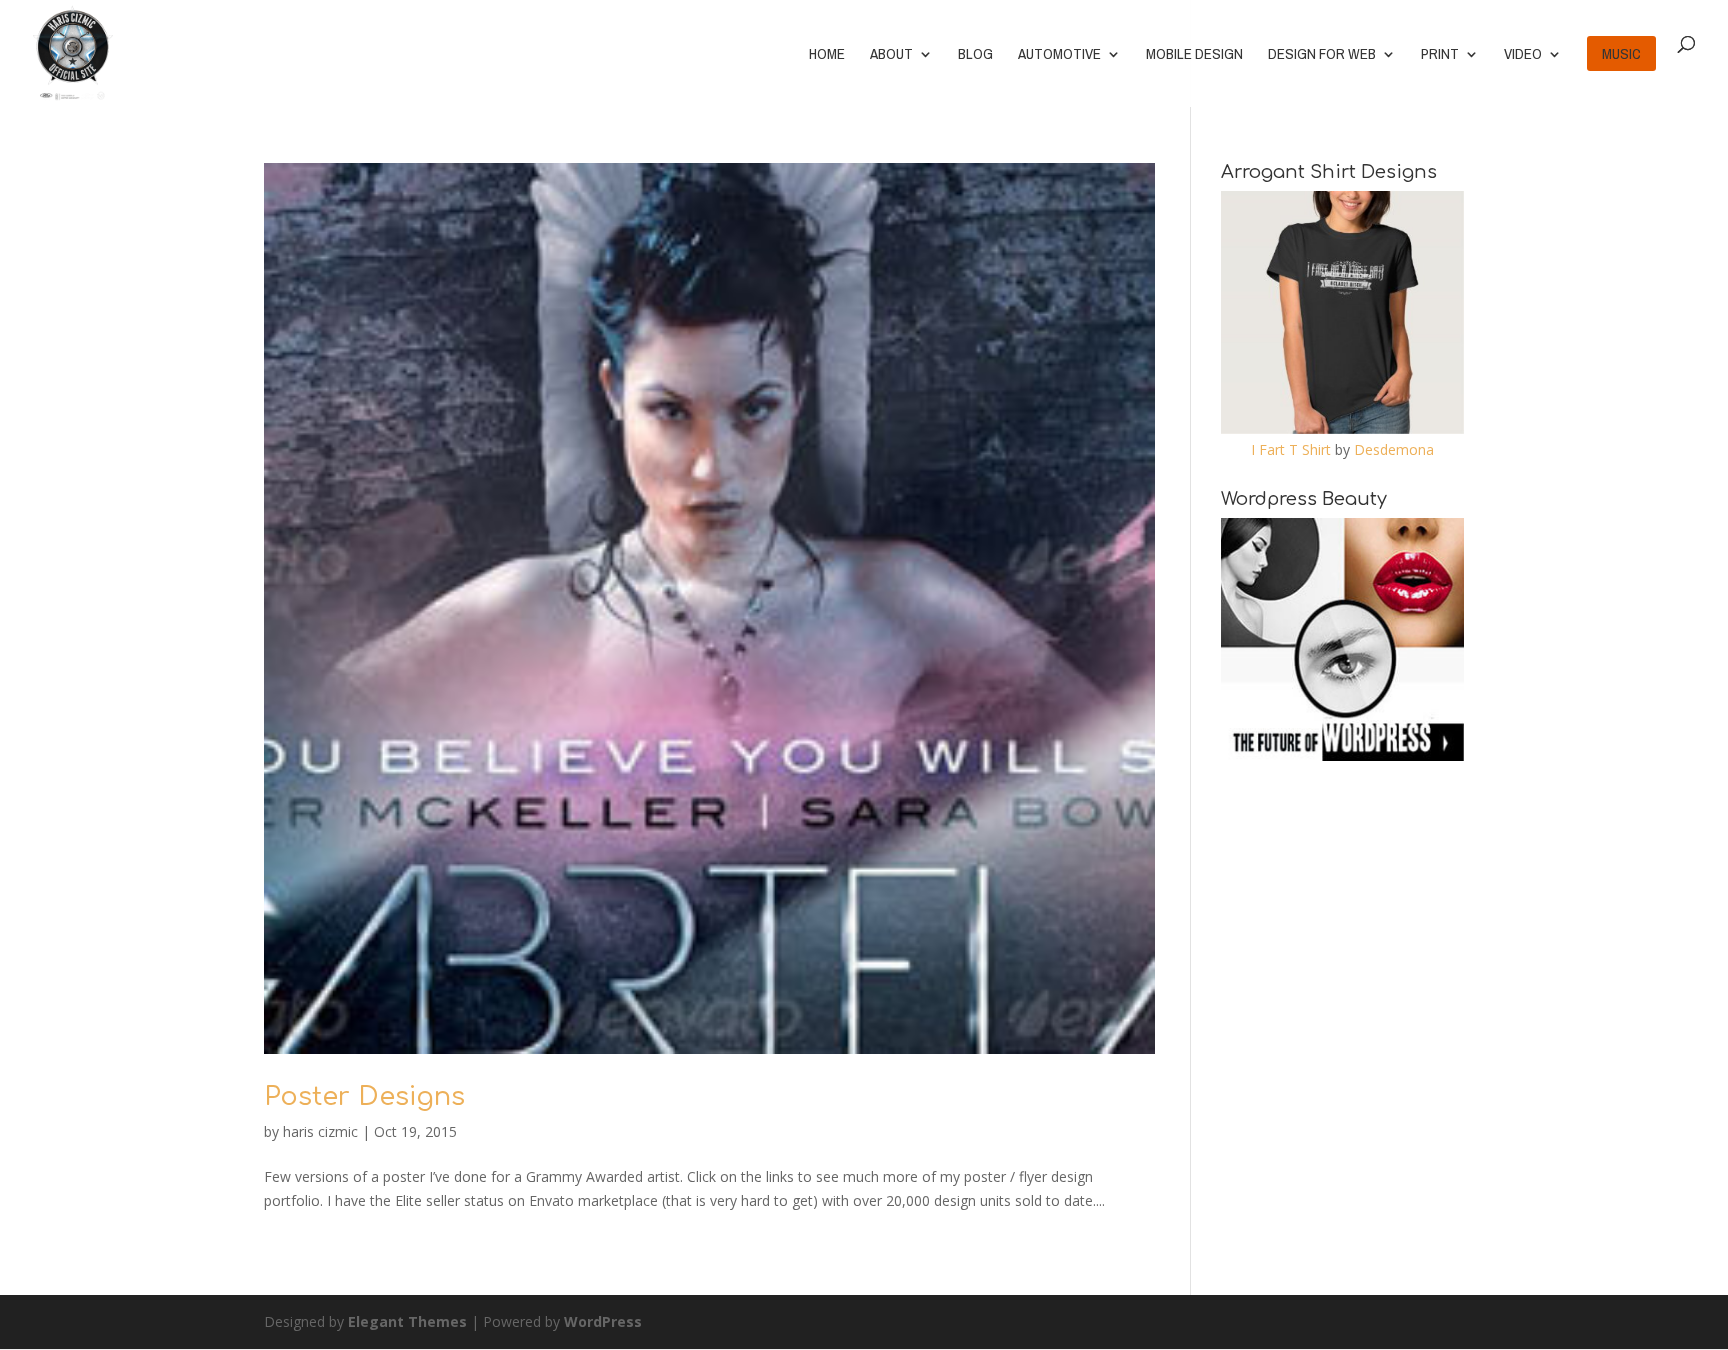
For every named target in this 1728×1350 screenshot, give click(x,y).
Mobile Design (1194, 55)
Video (1523, 55)
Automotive (1059, 55)
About (891, 55)
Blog (975, 55)
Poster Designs (364, 1096)
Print (1440, 55)
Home (827, 55)
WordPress (603, 1321)
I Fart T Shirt (1291, 449)
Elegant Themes (407, 1321)
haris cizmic (320, 1131)
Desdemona (1394, 449)
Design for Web (1322, 55)
